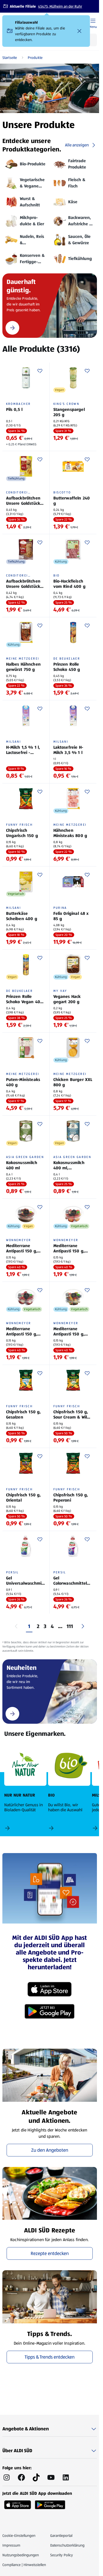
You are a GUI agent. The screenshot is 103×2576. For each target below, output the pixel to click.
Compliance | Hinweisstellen (24, 2565)
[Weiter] (83, 1626)
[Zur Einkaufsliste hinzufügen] (40, 371)
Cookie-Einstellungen (19, 2536)
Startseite (10, 58)
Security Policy (62, 2555)
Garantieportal (61, 2536)
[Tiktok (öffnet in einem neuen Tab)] (36, 2477)
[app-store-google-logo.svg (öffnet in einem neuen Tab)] (50, 2503)
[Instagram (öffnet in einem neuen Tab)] (7, 2477)
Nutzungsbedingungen (21, 2555)
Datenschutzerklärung (67, 2545)
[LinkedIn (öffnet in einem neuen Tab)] (66, 2477)
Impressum (11, 2545)
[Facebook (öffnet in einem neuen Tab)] (21, 2477)
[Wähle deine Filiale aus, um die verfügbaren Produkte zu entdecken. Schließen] (79, 31)
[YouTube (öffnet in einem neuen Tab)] (51, 2477)
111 (70, 1626)
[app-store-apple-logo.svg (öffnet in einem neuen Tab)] (18, 2503)
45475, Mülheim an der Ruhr (60, 6)
